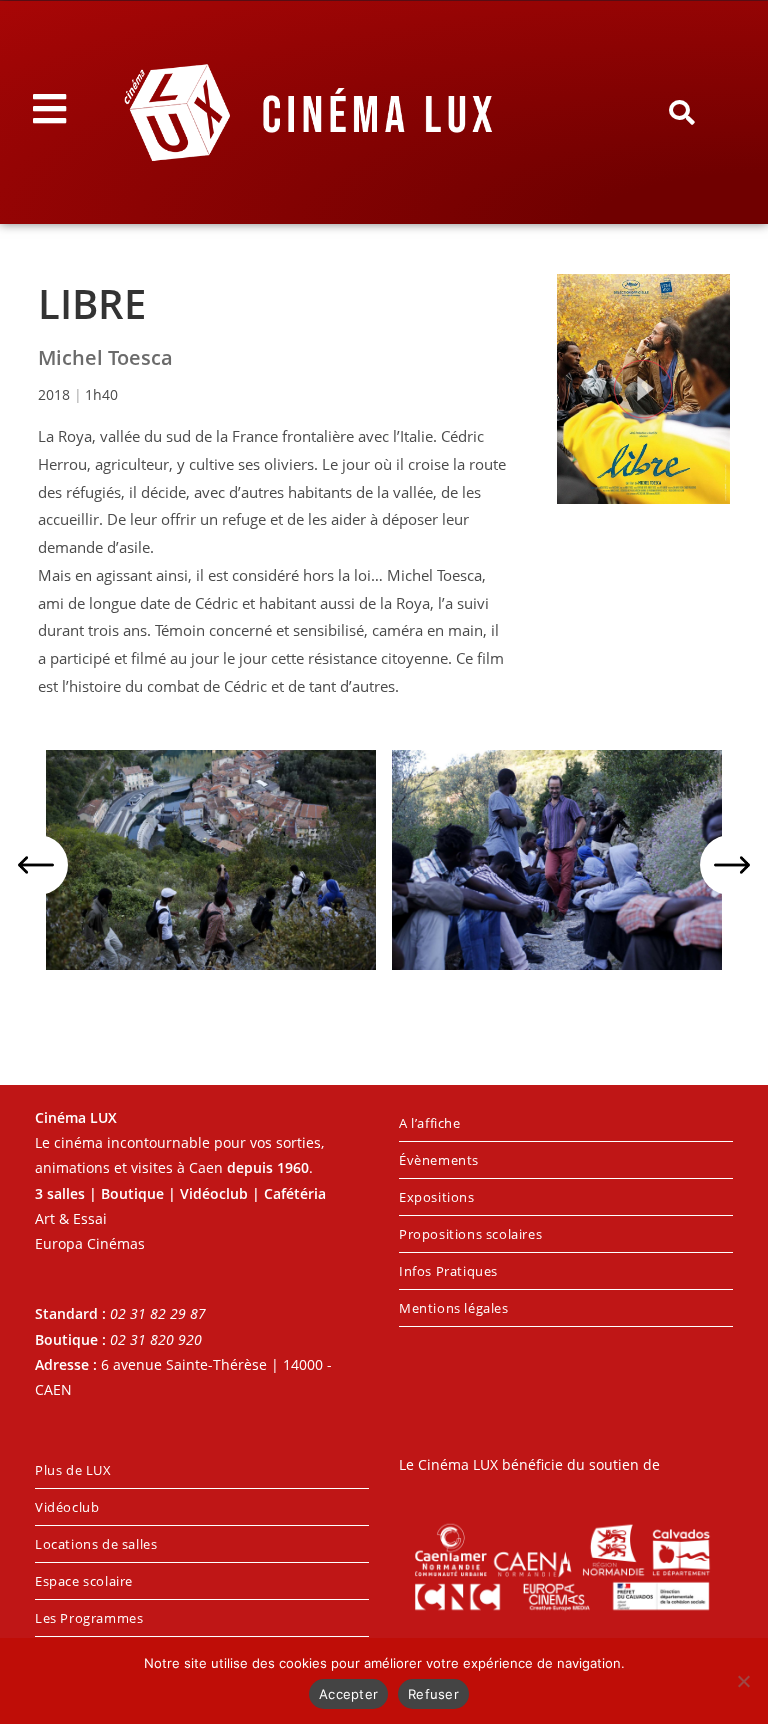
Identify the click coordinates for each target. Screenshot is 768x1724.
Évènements (439, 1160)
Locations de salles (96, 1544)
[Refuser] (743, 1681)
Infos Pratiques (448, 1271)
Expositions (437, 1197)
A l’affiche (430, 1123)
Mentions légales (454, 1308)
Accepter (348, 1694)
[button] (681, 113)
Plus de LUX (73, 1470)
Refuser (433, 1694)
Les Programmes (89, 1618)
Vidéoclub (67, 1507)
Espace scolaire (84, 1581)
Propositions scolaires (470, 1234)
